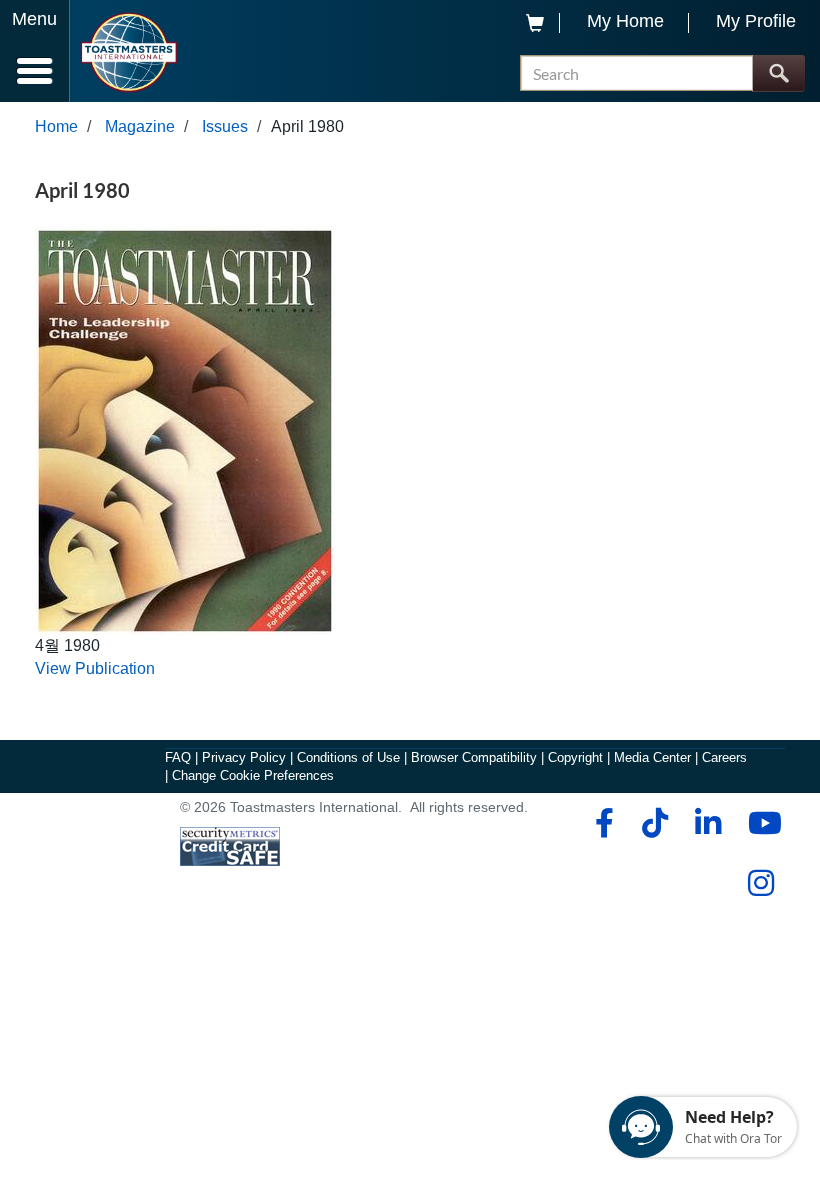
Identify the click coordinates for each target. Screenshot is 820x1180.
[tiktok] (654, 823)
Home (56, 126)
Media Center (652, 757)
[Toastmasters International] (128, 52)
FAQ (178, 757)
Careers (724, 757)
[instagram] (760, 883)
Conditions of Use (348, 757)
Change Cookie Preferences (253, 775)
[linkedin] (707, 823)
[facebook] (601, 823)
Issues (225, 126)
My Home (625, 21)
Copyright (575, 757)
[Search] (778, 73)
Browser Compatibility (474, 757)
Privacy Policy (244, 757)
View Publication (95, 668)
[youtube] (760, 823)
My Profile (756, 21)
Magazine (140, 126)
